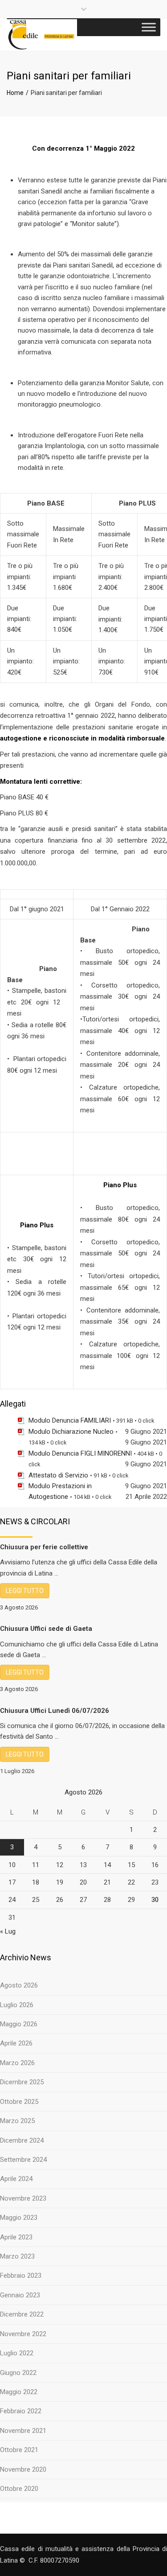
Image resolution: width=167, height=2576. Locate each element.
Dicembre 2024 (22, 2140)
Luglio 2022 (17, 2353)
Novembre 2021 (23, 2431)
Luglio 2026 (17, 2005)
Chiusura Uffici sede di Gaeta (46, 1629)
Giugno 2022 (18, 2373)
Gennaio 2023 (20, 2295)
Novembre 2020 (23, 2469)
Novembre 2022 (23, 2334)
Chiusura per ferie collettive (44, 1547)
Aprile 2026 (16, 2043)
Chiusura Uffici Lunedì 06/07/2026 (55, 1711)
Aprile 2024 (16, 2179)
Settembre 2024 (23, 2160)
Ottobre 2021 (19, 2450)
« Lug (8, 1931)
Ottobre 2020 (19, 2489)
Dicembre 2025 (22, 2082)
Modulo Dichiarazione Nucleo (71, 1432)
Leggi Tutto (25, 1591)
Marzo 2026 (17, 2063)
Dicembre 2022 (22, 2314)
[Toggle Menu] (149, 27)
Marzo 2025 (17, 2121)
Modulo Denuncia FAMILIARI (70, 1420)
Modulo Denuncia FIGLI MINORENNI (80, 1453)
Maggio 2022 (19, 2392)
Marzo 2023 (17, 2256)
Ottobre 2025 (19, 2102)
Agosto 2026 (19, 1985)
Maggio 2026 (19, 2024)
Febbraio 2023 (21, 2276)
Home (15, 93)
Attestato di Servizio (58, 1475)
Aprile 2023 (16, 2237)
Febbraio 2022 (21, 2411)
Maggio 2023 (19, 2218)
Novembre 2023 (23, 2198)
